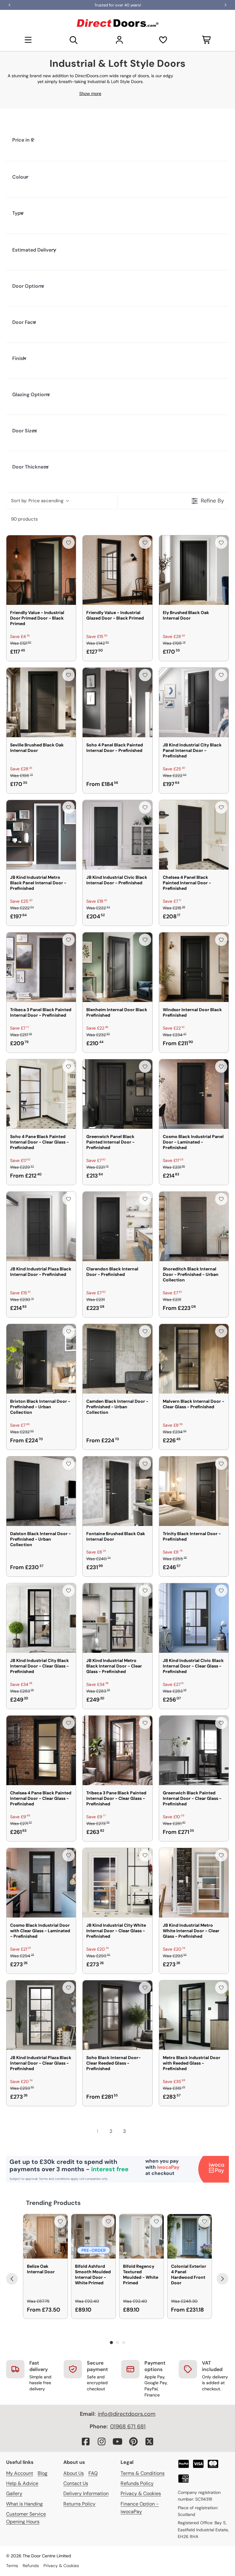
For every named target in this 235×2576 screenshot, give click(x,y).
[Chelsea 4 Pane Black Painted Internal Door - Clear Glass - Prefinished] (41, 1750)
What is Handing (24, 2504)
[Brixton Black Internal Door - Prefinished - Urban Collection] (41, 1359)
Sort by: (37, 501)
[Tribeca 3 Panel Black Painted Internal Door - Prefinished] (41, 967)
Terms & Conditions (143, 2473)
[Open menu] (28, 40)
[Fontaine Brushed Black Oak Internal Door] (117, 1491)
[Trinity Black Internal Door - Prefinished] (194, 1491)
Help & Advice (22, 2483)
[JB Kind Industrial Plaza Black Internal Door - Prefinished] (41, 1226)
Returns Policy (79, 2504)
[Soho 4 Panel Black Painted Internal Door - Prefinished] (117, 702)
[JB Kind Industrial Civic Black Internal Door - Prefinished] (117, 835)
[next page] (138, 2131)
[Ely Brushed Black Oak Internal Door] (194, 570)
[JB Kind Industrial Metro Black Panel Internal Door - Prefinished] (41, 835)
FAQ (93, 2473)
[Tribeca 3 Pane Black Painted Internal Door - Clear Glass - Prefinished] (117, 1750)
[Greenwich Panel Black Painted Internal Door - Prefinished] (117, 1094)
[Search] (74, 40)
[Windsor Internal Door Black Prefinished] (194, 967)
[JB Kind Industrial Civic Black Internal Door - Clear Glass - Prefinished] (194, 1618)
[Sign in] (119, 40)
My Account (20, 2473)
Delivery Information (86, 2493)
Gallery (14, 2493)
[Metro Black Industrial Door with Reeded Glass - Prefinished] (194, 2015)
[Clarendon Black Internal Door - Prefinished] (117, 1226)
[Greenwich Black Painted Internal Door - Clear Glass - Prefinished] (194, 1750)
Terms (12, 2566)
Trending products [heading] (53, 2203)
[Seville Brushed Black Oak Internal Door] (41, 702)
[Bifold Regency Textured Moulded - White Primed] (142, 2236)
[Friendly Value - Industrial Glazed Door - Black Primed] (117, 570)
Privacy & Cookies (141, 2493)
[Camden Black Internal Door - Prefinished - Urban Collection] (117, 1359)
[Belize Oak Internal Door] (45, 2236)
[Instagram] (102, 2441)
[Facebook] (86, 2441)
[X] (149, 2441)
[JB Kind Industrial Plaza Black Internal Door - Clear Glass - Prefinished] (41, 2015)
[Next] (222, 2279)
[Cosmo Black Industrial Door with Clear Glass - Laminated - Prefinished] (41, 1883)
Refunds (31, 2566)
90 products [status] (24, 519)
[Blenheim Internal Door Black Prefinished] (117, 967)
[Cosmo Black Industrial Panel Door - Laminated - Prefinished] (194, 1094)
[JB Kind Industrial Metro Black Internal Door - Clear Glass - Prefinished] (117, 1618)
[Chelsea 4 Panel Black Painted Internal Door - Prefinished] (194, 835)
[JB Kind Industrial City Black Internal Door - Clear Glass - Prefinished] (41, 1618)
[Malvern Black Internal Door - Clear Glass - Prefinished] (194, 1359)
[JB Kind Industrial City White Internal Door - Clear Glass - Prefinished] (117, 1883)
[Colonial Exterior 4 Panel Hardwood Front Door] (190, 2236)
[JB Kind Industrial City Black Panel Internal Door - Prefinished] (194, 702)
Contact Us (76, 2483)
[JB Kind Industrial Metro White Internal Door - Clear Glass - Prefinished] (194, 1883)
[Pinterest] (133, 2441)
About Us (74, 2473)
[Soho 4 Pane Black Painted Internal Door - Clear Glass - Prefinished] (41, 1094)
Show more (90, 93)
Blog (43, 2473)
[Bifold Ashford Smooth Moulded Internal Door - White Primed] (93, 2236)
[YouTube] (117, 2441)
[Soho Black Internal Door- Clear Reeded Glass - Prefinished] (117, 2015)
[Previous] (12, 2279)
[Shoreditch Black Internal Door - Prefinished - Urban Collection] (194, 1226)
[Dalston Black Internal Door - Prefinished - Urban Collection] (41, 1491)
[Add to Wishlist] (69, 543)
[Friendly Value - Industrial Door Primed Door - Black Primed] (41, 570)
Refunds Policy (137, 2483)
